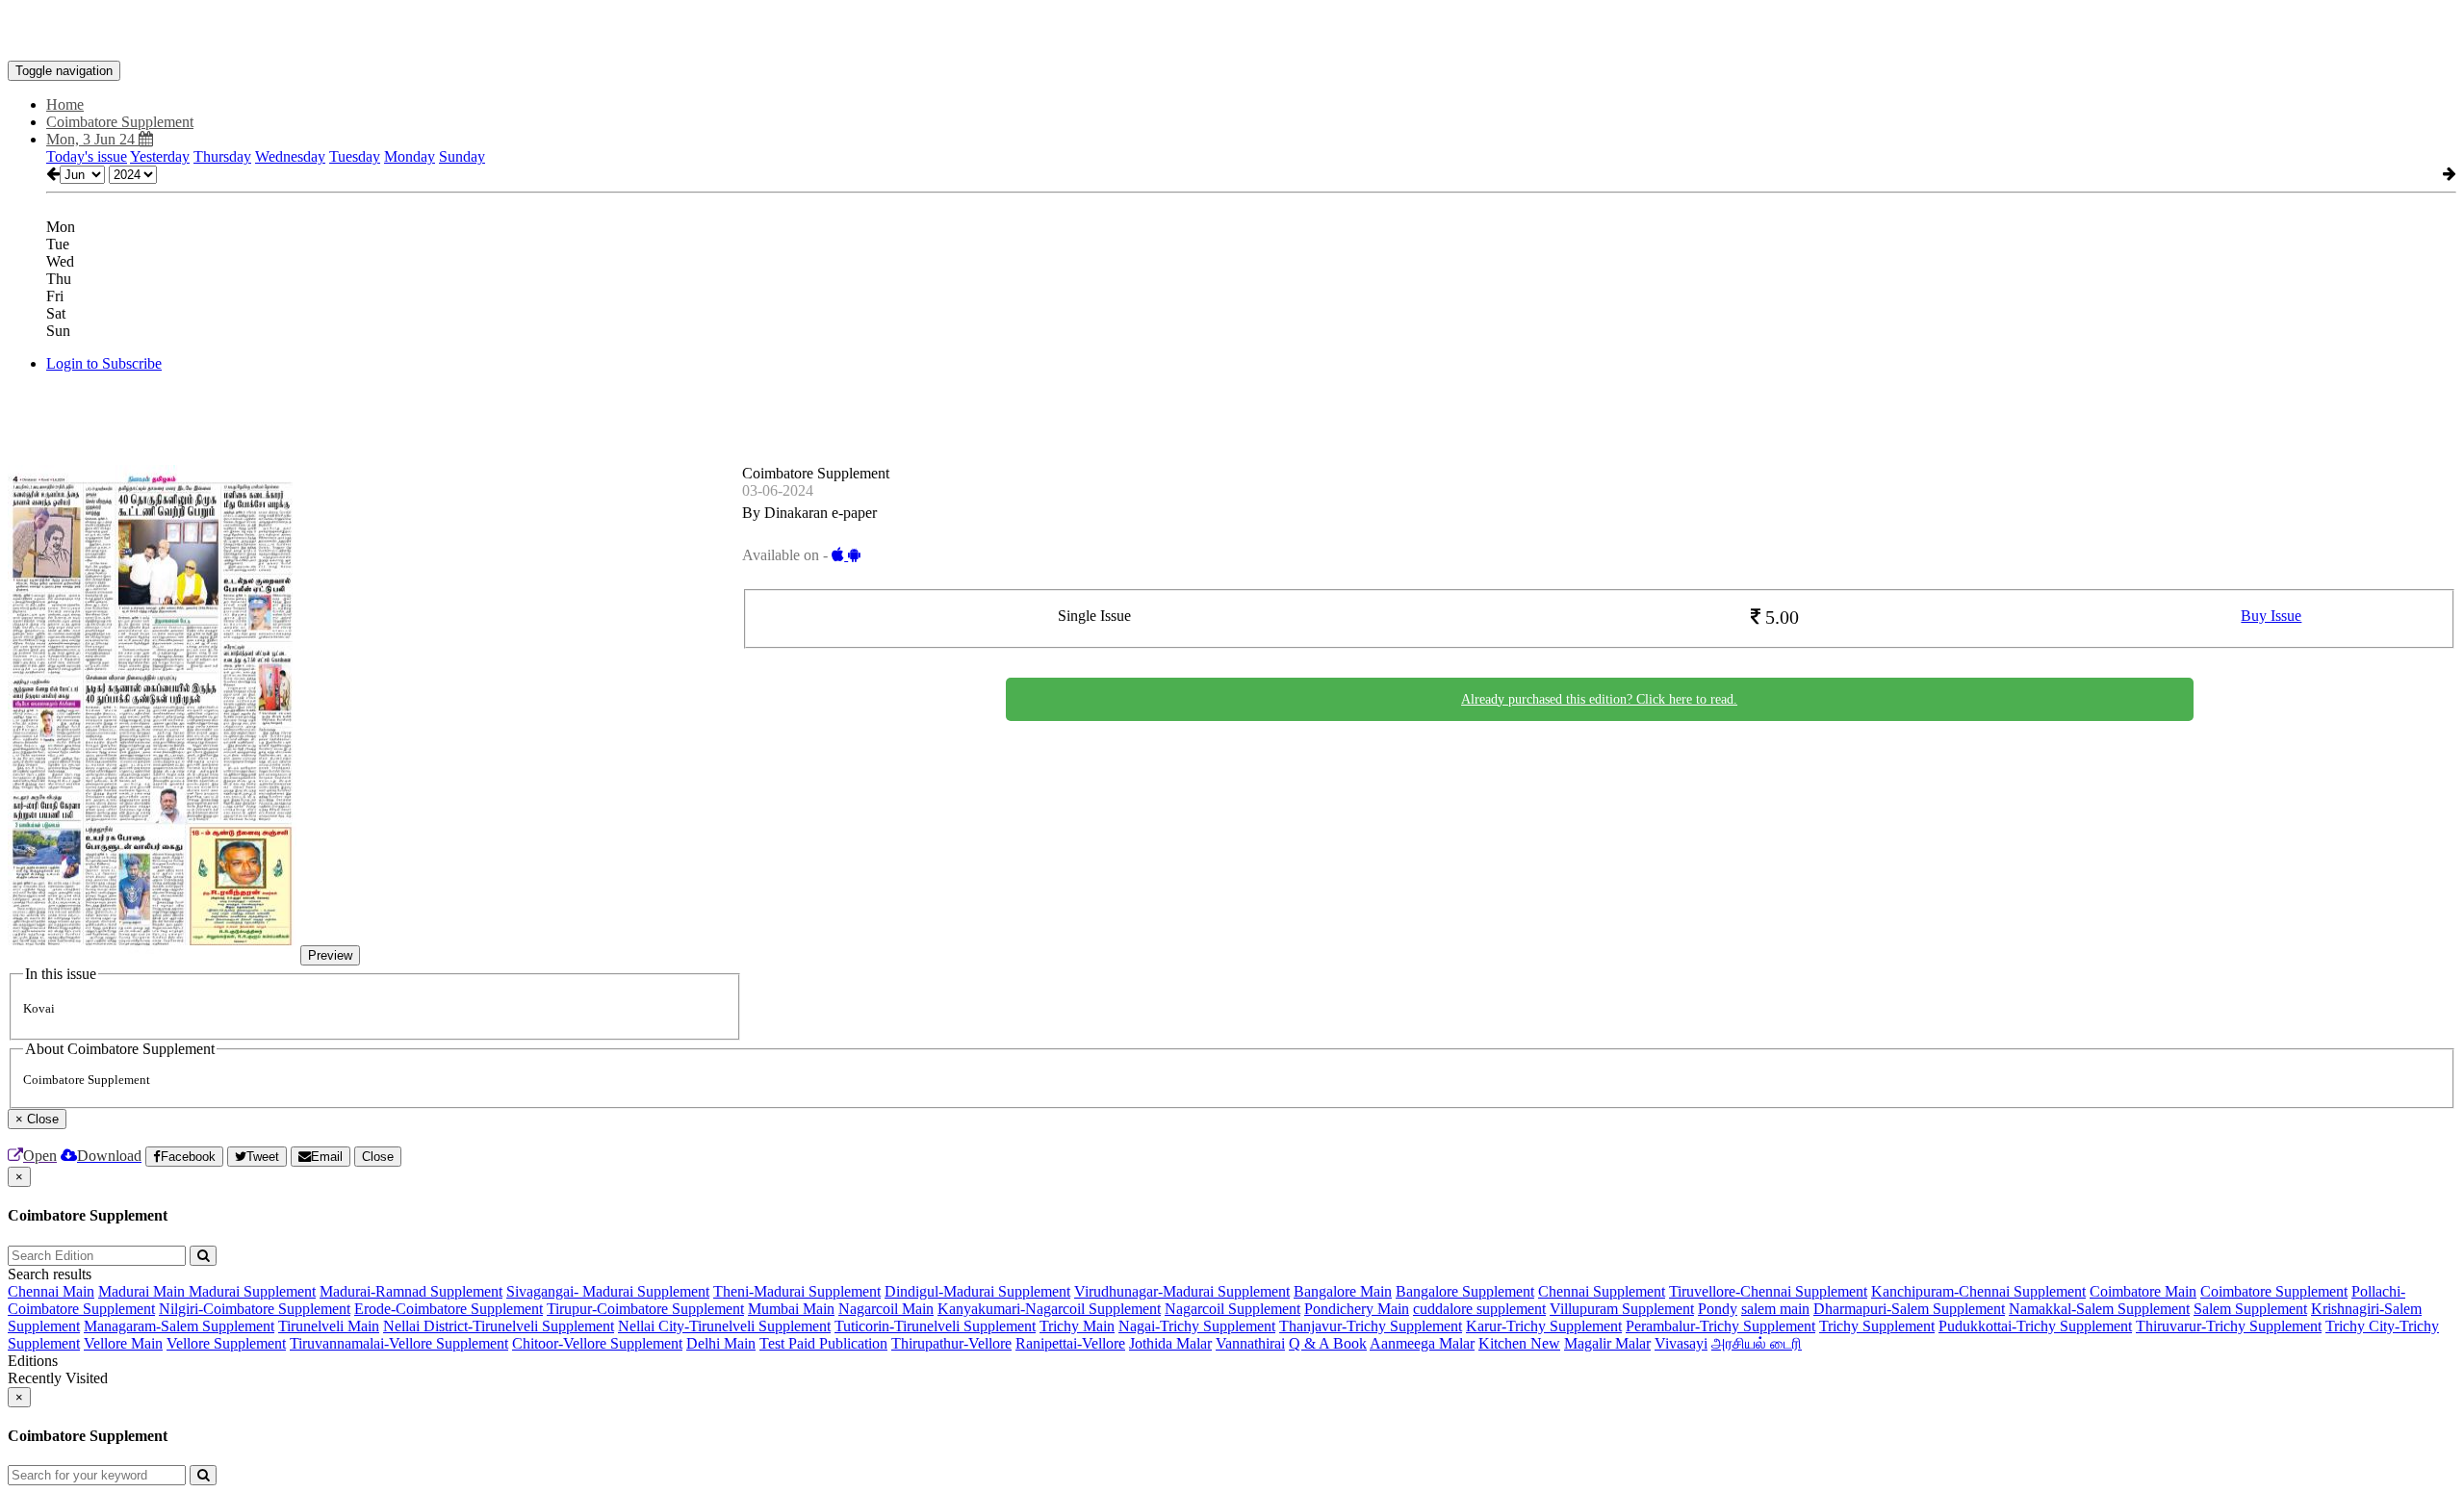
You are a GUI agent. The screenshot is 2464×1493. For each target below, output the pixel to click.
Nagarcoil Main (886, 1309)
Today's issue (87, 156)
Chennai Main (51, 1291)
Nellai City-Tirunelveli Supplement (724, 1326)
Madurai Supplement (252, 1291)
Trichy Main (1077, 1326)
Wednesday (290, 156)
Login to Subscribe (104, 363)
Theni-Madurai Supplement (797, 1291)
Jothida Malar (1170, 1343)
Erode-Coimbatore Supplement (449, 1309)
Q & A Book (1328, 1343)
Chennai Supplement (1602, 1291)
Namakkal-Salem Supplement (2099, 1309)
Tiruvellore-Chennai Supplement (1768, 1291)
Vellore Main (123, 1343)
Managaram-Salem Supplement (179, 1326)
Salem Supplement (2250, 1309)
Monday (410, 156)
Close (378, 1157)
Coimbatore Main (2143, 1291)
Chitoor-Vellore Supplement (597, 1343)
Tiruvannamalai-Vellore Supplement (399, 1343)
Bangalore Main (1343, 1291)
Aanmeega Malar (1422, 1343)
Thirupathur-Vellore (951, 1343)
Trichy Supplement (1877, 1326)
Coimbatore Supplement (2274, 1291)
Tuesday (355, 156)
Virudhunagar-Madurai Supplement (1182, 1291)
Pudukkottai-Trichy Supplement (2035, 1326)
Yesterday (160, 156)
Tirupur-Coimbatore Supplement (645, 1309)
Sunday (462, 156)
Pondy (1718, 1309)
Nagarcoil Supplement (1232, 1309)
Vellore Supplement (226, 1343)
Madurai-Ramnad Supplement (411, 1291)
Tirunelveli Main (329, 1326)
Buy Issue (2271, 616)
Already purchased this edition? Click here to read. (1599, 699)
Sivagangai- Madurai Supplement (608, 1291)
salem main (1775, 1309)
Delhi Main (721, 1343)
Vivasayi (1681, 1343)
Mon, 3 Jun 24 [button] (92, 139)
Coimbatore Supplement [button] (120, 122)
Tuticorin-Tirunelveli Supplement (935, 1326)
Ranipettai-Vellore (1070, 1343)
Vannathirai (1250, 1343)
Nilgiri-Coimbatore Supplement (255, 1309)
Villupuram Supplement (1622, 1309)
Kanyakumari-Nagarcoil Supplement (1049, 1309)
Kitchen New (1519, 1343)
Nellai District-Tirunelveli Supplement (499, 1326)
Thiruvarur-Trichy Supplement (2229, 1326)
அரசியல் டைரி (1757, 1343)
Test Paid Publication (823, 1343)
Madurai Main (143, 1291)
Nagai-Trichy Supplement (1197, 1326)
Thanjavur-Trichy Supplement (1371, 1326)
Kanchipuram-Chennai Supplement (1978, 1291)
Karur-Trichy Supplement (1544, 1326)
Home (65, 104)
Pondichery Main (1357, 1309)
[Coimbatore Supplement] (1232, 32)
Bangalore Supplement (1465, 1291)
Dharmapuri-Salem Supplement (1909, 1309)
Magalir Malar (1607, 1343)
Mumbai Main (791, 1309)
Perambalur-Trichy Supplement (1720, 1326)
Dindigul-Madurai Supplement (977, 1291)
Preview (330, 955)
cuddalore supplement (1479, 1309)
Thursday (222, 156)
